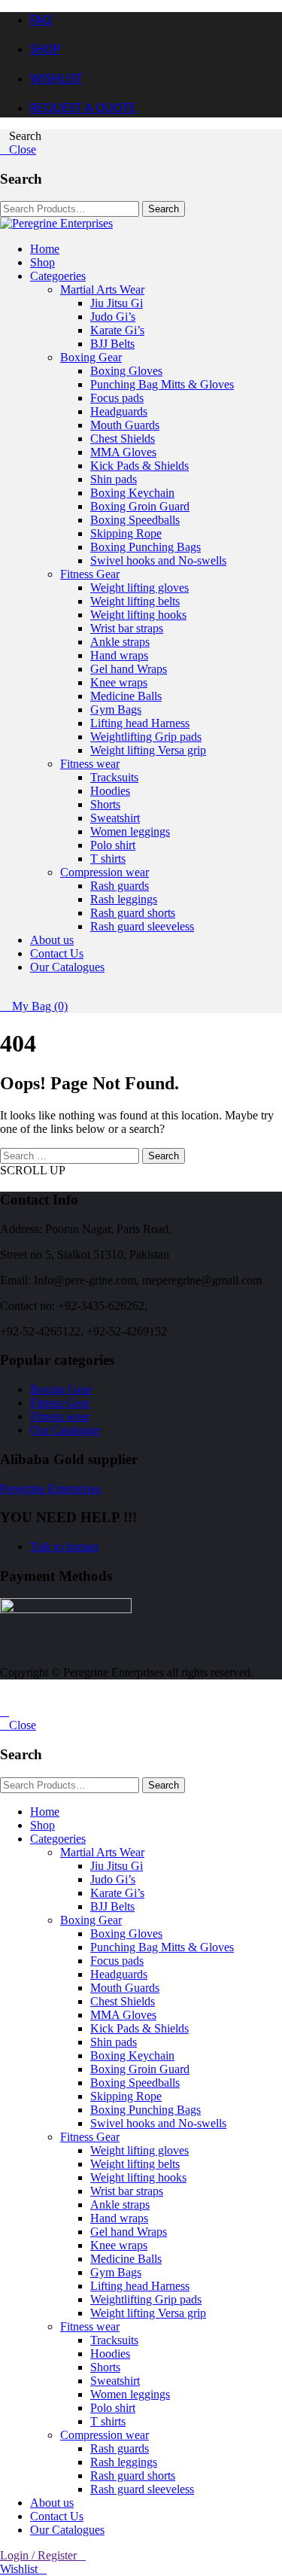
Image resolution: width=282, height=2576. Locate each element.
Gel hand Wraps (129, 669)
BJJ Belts (112, 344)
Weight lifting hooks (138, 615)
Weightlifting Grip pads (146, 737)
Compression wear (105, 872)
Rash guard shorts (133, 913)
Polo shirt (113, 845)
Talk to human (64, 1547)
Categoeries (58, 276)
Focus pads (117, 398)
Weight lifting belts (135, 601)
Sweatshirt (115, 818)
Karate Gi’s (117, 330)
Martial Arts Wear (102, 289)
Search (164, 1156)
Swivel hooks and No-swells (158, 560)
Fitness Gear (90, 574)
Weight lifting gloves (139, 588)
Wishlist (19, 2569)
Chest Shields (123, 438)
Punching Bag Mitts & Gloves (162, 384)
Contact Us (57, 953)
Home (45, 249)
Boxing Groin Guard (140, 506)
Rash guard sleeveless (142, 926)
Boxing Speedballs (135, 520)
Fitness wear (90, 764)
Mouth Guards (125, 425)
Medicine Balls (126, 696)
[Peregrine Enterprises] (56, 223)
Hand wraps (119, 655)
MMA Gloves (123, 452)
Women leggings (130, 831)
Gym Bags (116, 709)
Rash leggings (124, 899)
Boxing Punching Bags (146, 547)
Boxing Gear (91, 357)
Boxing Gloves (126, 371)
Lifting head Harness (140, 723)
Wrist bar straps (127, 628)
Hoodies (110, 791)
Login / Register (38, 2555)
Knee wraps (119, 682)
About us (52, 940)
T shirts (108, 859)
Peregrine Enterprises (50, 1489)
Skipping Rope (126, 533)
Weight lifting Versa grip (148, 750)
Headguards (119, 411)
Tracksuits (114, 777)
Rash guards (120, 886)
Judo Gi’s (113, 317)
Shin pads (114, 479)
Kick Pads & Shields (139, 466)
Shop (42, 262)
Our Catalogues (67, 967)
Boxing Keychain (132, 493)
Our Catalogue (65, 1430)
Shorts (105, 804)
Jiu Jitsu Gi (117, 303)
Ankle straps (120, 642)
